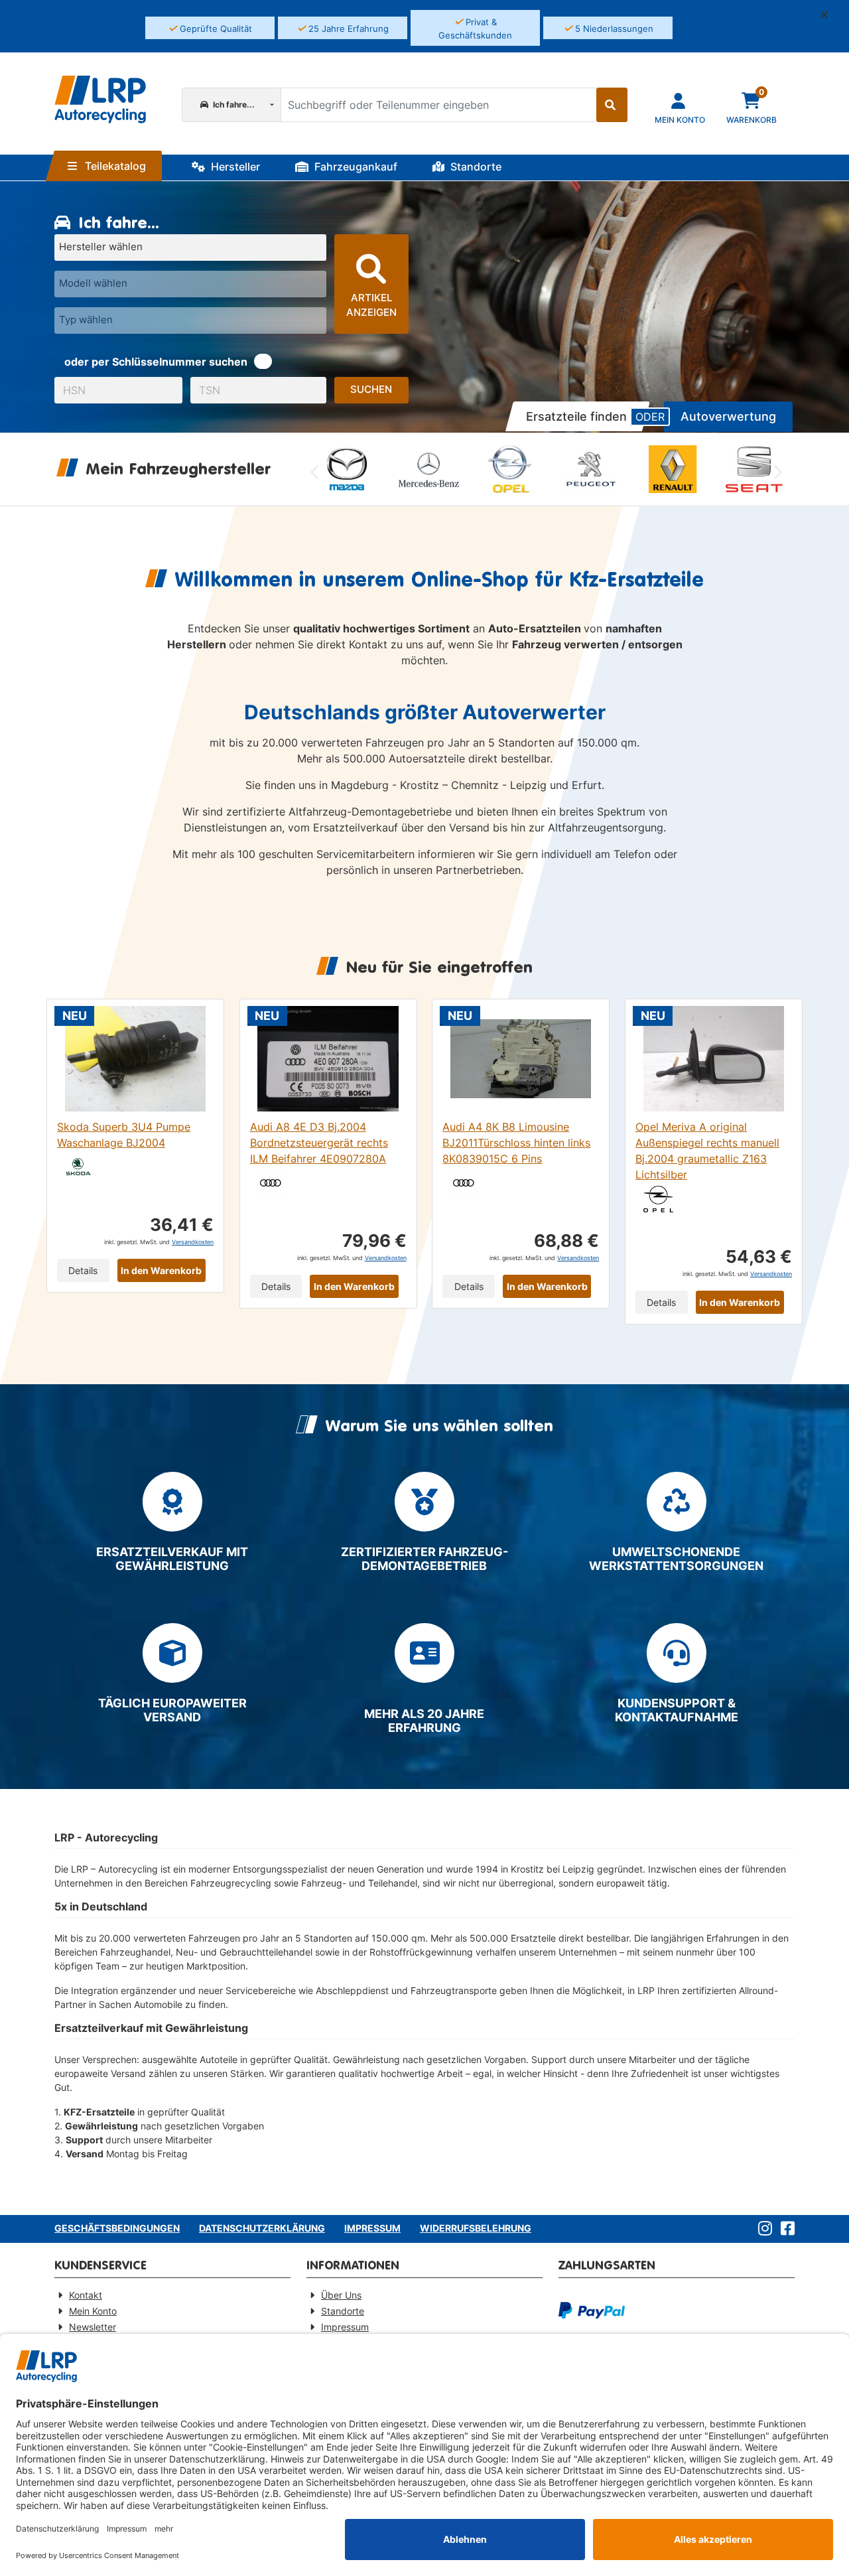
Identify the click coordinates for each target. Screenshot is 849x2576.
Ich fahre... (233, 105)
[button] (830, 15)
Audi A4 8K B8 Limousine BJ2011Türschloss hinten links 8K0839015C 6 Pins (516, 1143)
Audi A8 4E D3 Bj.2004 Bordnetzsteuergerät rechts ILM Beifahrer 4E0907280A (319, 1143)
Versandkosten (193, 1242)
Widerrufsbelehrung (476, 2228)
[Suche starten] (612, 105)
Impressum (372, 2228)
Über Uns (341, 2295)
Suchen (371, 389)
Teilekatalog (114, 166)
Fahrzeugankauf (355, 167)
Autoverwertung (728, 416)
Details (83, 1270)
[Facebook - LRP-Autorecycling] (785, 2229)
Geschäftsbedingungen (117, 2228)
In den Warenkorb (161, 1270)
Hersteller (234, 167)
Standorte (475, 167)
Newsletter (93, 2327)
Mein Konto (93, 2311)
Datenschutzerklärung (262, 2228)
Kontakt (86, 2295)
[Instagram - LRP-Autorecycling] (762, 2229)
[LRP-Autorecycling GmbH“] (100, 100)
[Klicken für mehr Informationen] (263, 361)
